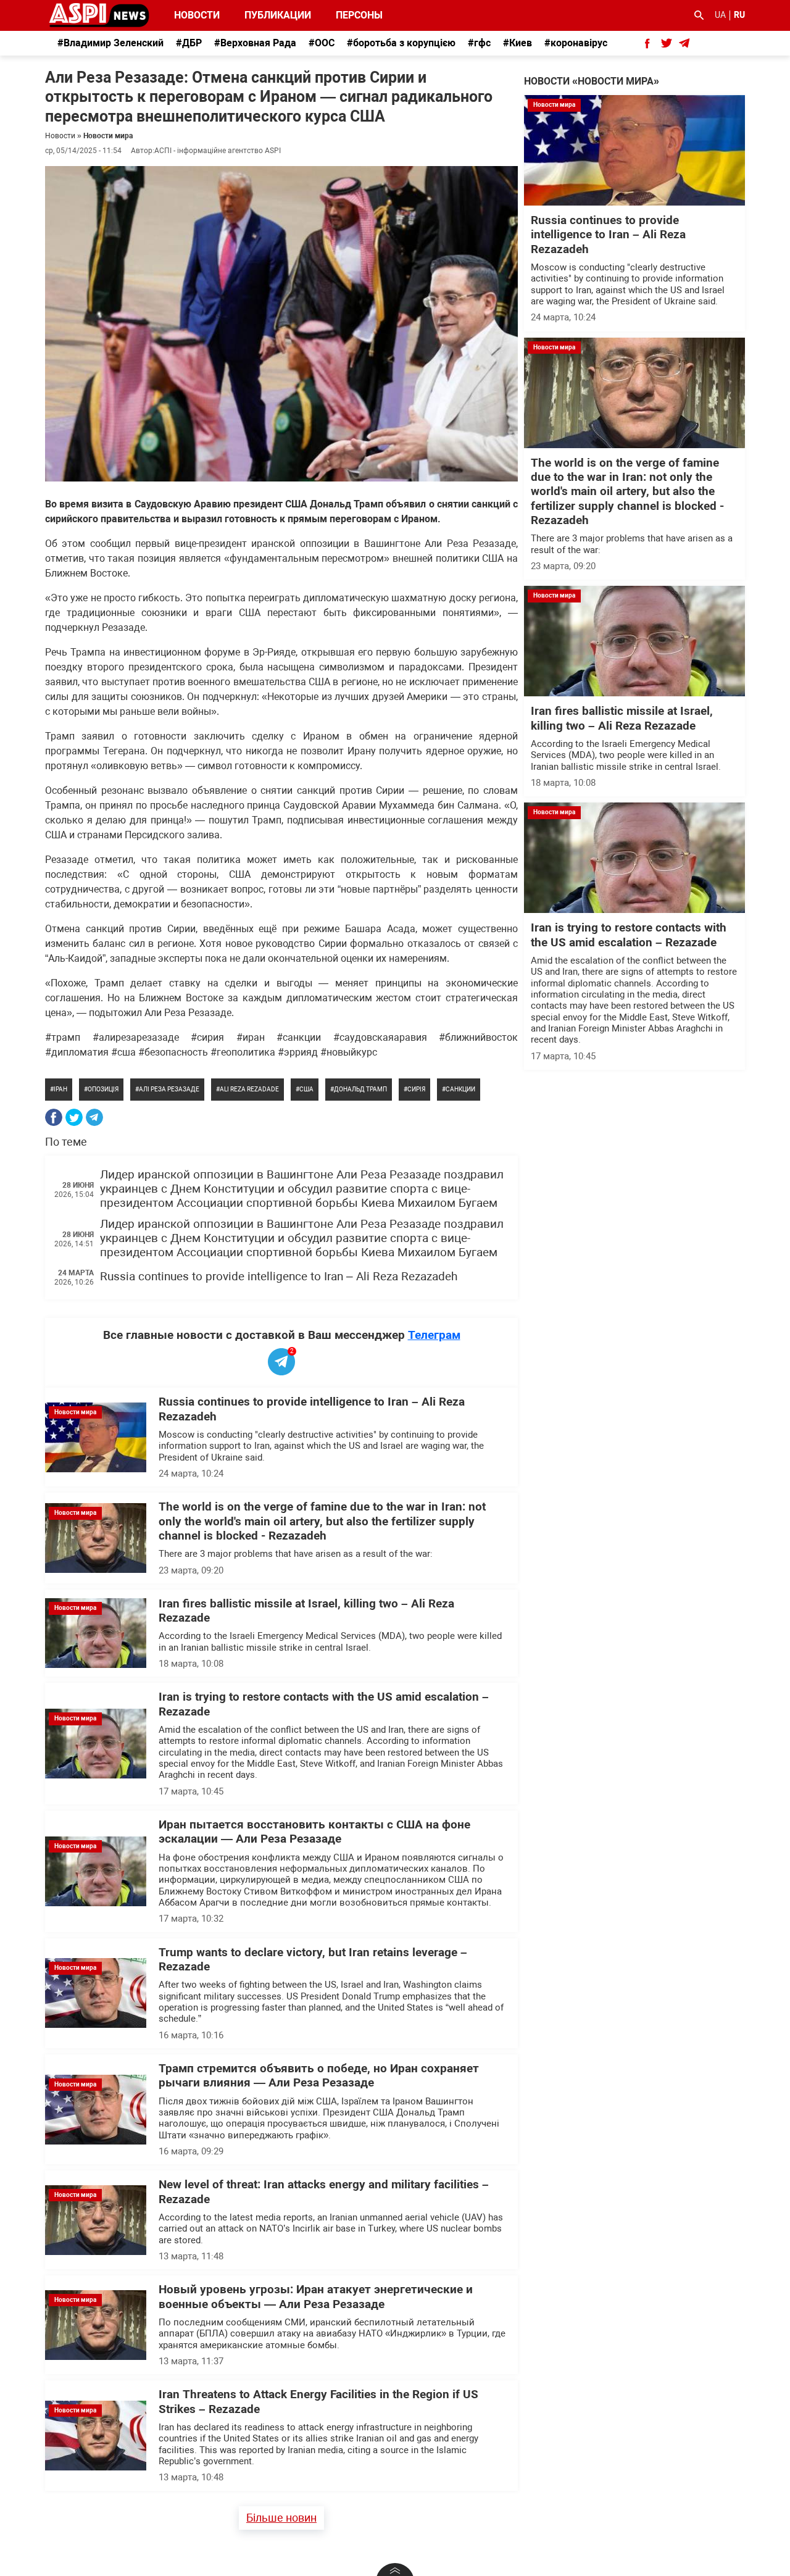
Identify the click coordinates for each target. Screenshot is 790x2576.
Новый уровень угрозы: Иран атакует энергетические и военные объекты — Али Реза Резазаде (316, 2297)
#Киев (518, 43)
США (306, 1089)
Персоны (351, 15)
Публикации (278, 15)
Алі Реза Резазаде (169, 1089)
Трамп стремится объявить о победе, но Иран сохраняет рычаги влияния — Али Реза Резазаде (319, 2076)
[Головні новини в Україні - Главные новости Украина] (99, 15)
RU (739, 15)
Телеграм (434, 1335)
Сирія (416, 1089)
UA (720, 15)
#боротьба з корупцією (401, 43)
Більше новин (281, 2518)
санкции (460, 1089)
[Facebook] (54, 1117)
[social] (647, 43)
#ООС (322, 43)
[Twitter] (74, 1117)
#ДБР (189, 43)
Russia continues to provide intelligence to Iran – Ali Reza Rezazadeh (279, 1277)
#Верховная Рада (255, 43)
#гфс (479, 43)
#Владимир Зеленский (110, 43)
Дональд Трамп (360, 1089)
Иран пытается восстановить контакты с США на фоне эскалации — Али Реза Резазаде (314, 1832)
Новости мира (108, 136)
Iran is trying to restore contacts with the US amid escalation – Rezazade (629, 935)
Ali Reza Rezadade (249, 1089)
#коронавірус (576, 43)
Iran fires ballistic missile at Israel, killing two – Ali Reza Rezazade (622, 718)
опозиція (103, 1089)
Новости (197, 15)
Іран (60, 1089)
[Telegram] (94, 1117)
